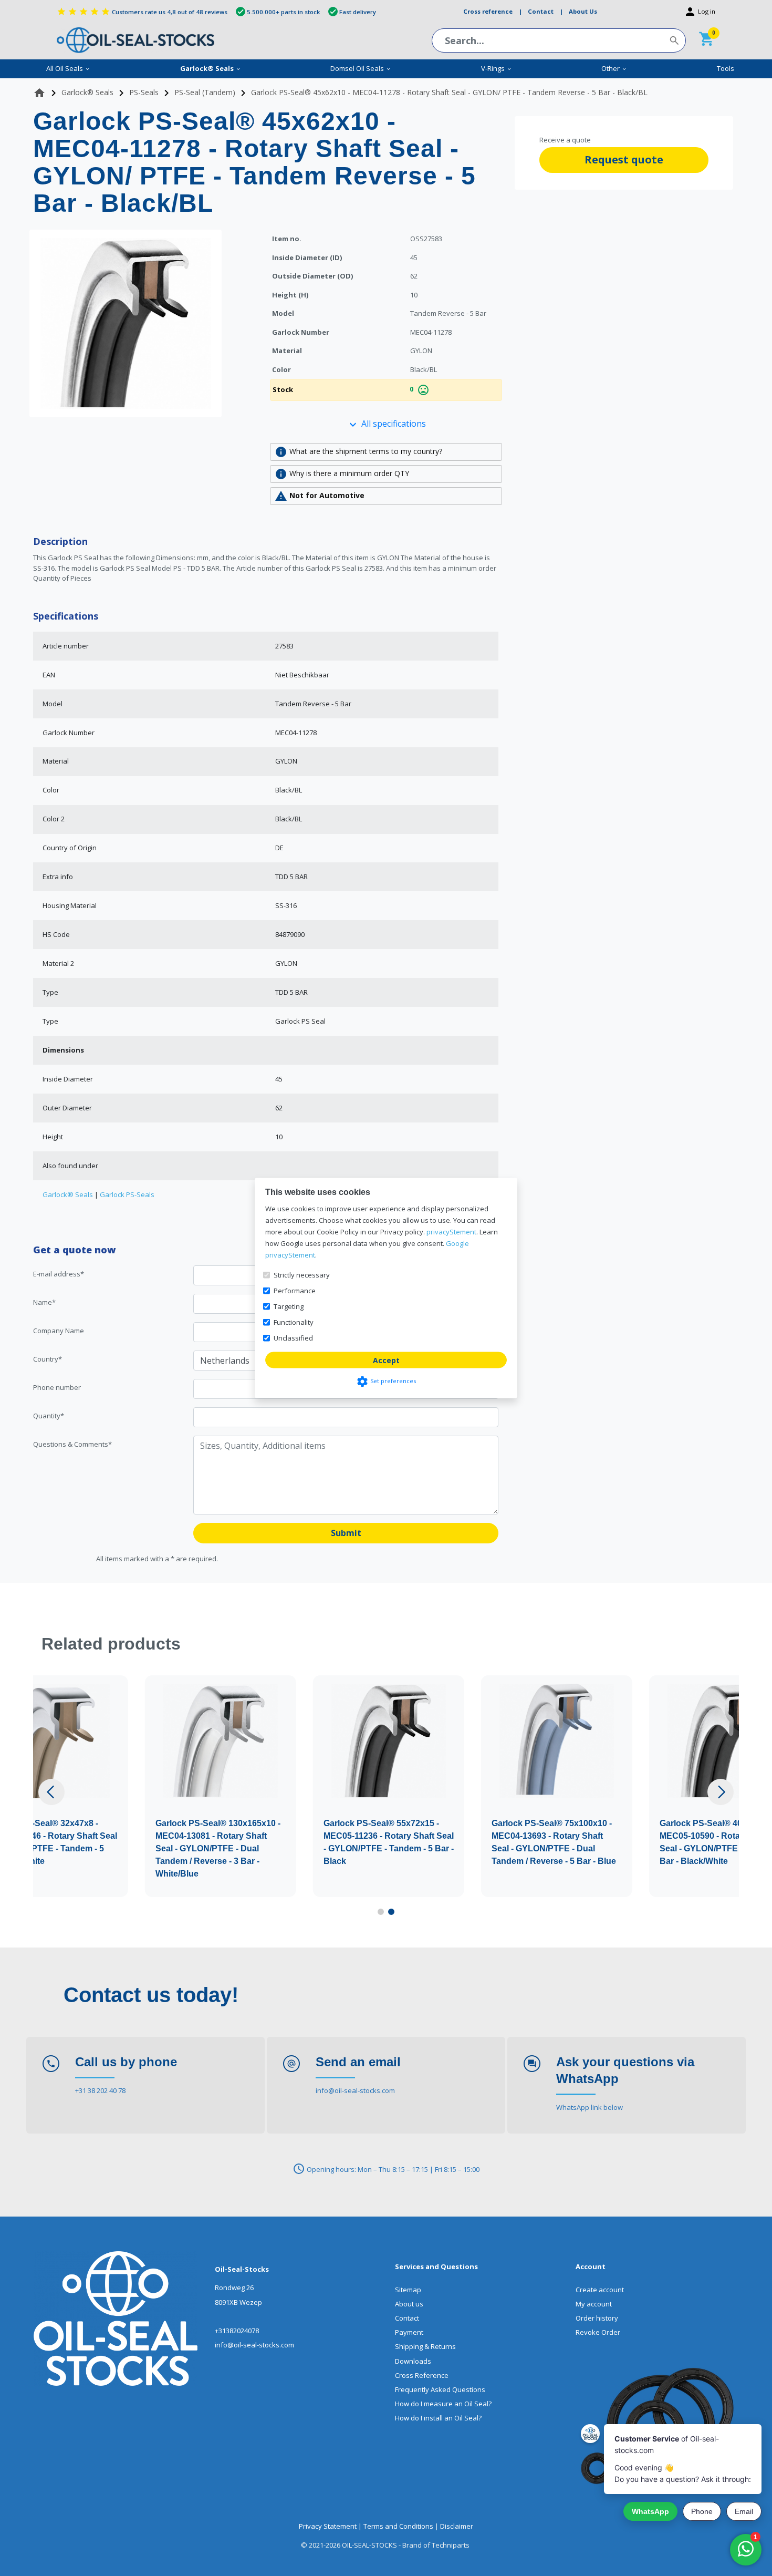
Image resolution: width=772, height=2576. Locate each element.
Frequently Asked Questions (440, 2389)
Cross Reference (422, 2375)
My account (594, 2304)
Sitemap (408, 2290)
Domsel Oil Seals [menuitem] (361, 68)
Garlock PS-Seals (127, 1194)
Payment (409, 2332)
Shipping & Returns (425, 2346)
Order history (597, 2318)
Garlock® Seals (68, 1194)
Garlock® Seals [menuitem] (211, 68)
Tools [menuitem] (726, 68)
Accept (386, 1360)
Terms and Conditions (398, 2526)
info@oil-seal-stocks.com (355, 2090)
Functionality (294, 1322)
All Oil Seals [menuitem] (68, 68)
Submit (346, 1533)
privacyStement (451, 1232)
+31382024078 (237, 2331)
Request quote (624, 159)
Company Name (59, 1331)
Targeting (289, 1306)
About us (409, 2304)
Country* (48, 1359)
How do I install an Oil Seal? (438, 2418)
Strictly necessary (302, 1275)
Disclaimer (457, 2526)
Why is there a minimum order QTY (342, 474)
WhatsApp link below (590, 2107)
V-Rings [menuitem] (497, 68)
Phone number (57, 1387)
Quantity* (49, 1416)
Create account (600, 2290)
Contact (407, 2318)
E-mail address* (59, 1274)
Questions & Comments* (72, 1444)
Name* (44, 1302)
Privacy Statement (328, 2526)
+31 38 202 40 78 (100, 2090)
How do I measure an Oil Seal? (443, 2404)
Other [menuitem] (614, 68)
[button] (51, 1792)
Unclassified (293, 1338)
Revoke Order (598, 2332)
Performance (295, 1291)
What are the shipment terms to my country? (358, 452)
